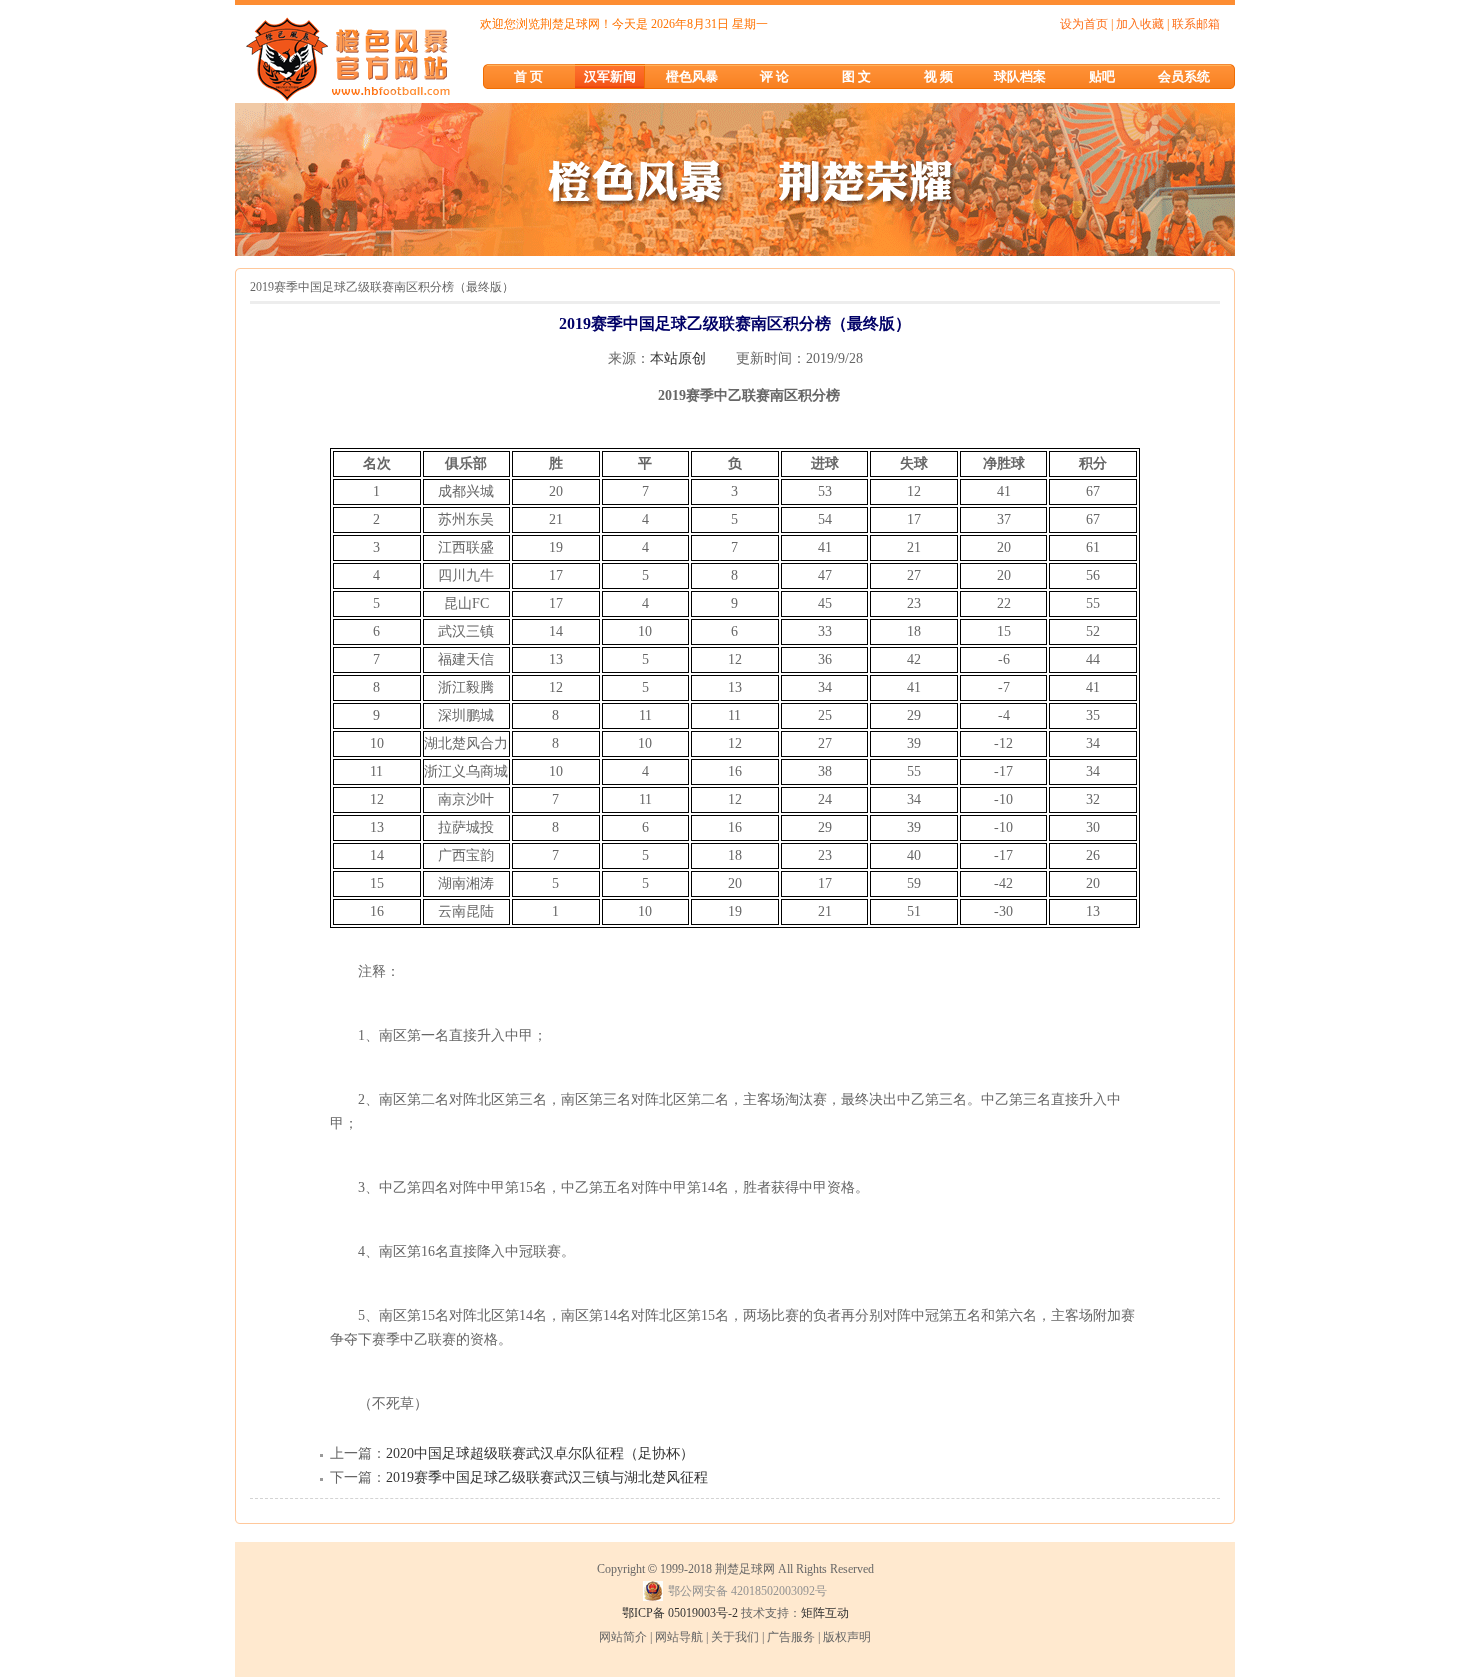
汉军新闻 (610, 76)
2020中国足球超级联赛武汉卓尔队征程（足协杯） (540, 1453)
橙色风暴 (692, 76)
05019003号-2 (703, 1613)
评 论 (774, 76)
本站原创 (678, 358)
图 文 (856, 76)
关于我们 (735, 1637)
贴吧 (1102, 76)
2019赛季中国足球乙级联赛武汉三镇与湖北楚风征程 (547, 1477)
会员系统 (1184, 76)
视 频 (938, 76)
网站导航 (679, 1637)
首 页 (528, 76)
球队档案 (1020, 76)
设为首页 (1084, 24)
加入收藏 (1140, 24)
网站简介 (623, 1637)
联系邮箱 (1196, 24)
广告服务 (791, 1637)
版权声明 (847, 1637)
